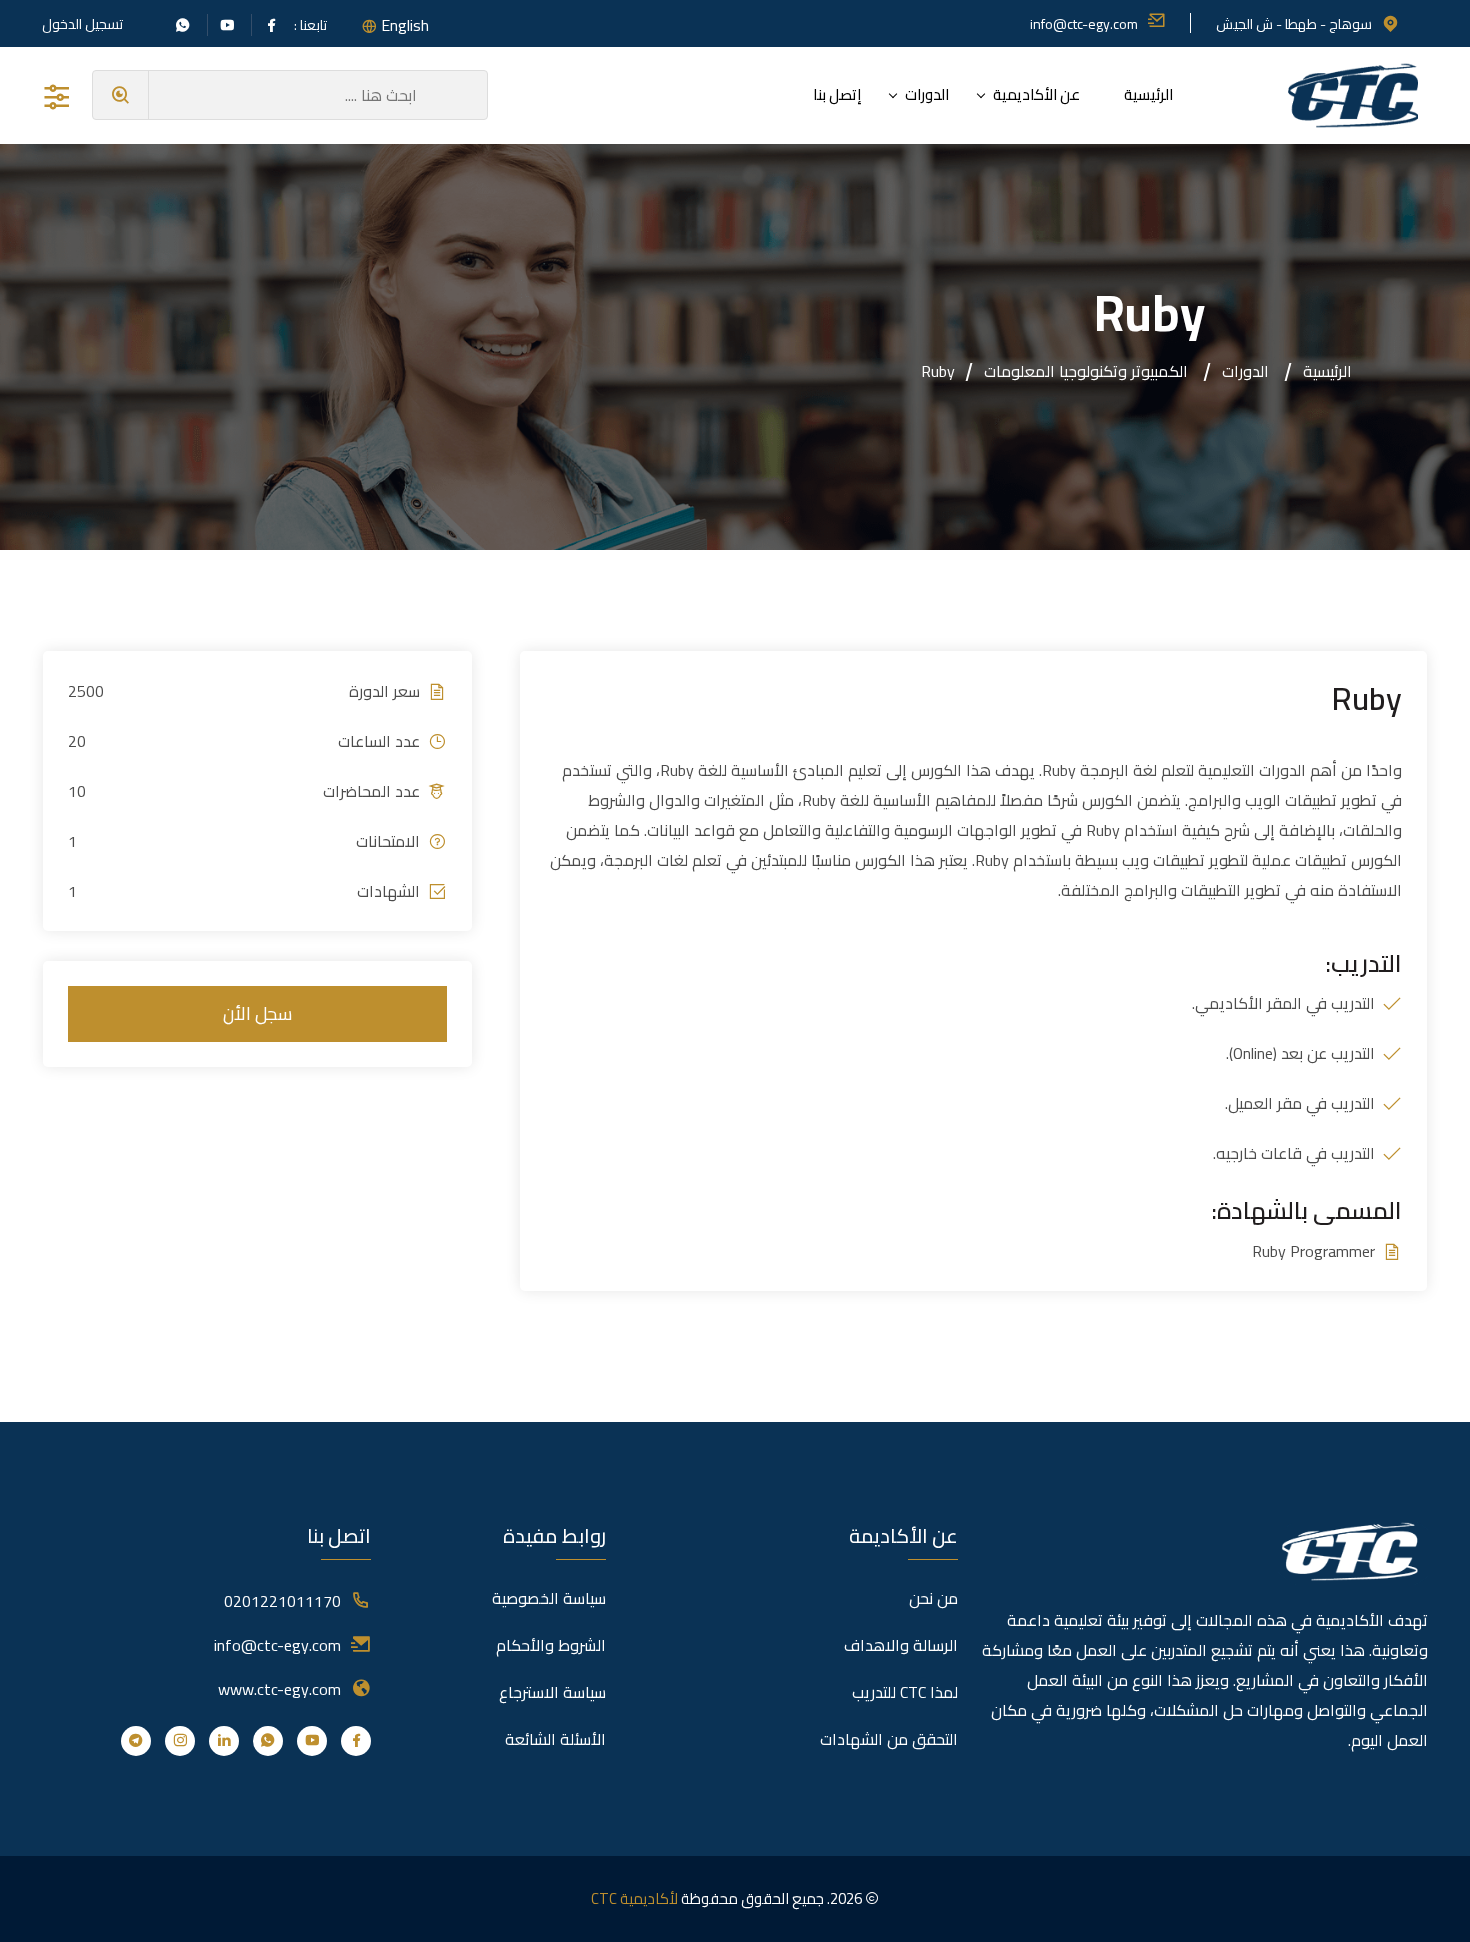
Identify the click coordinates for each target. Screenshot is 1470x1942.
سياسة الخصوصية (549, 1598)
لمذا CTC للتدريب (905, 1692)
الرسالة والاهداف (901, 1645)
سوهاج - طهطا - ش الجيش (1294, 24)
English (405, 25)
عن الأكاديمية (1036, 94)
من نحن (933, 1598)
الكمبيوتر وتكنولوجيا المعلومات (1086, 371)
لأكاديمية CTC (634, 1898)
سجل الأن (257, 1013)
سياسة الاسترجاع (552, 1692)
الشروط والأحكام (551, 1645)
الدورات (927, 94)
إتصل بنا (837, 94)
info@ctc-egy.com (1084, 24)
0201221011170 (282, 1601)
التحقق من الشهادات (889, 1739)
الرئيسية (1148, 94)
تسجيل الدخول (82, 24)
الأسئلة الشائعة (555, 1739)
